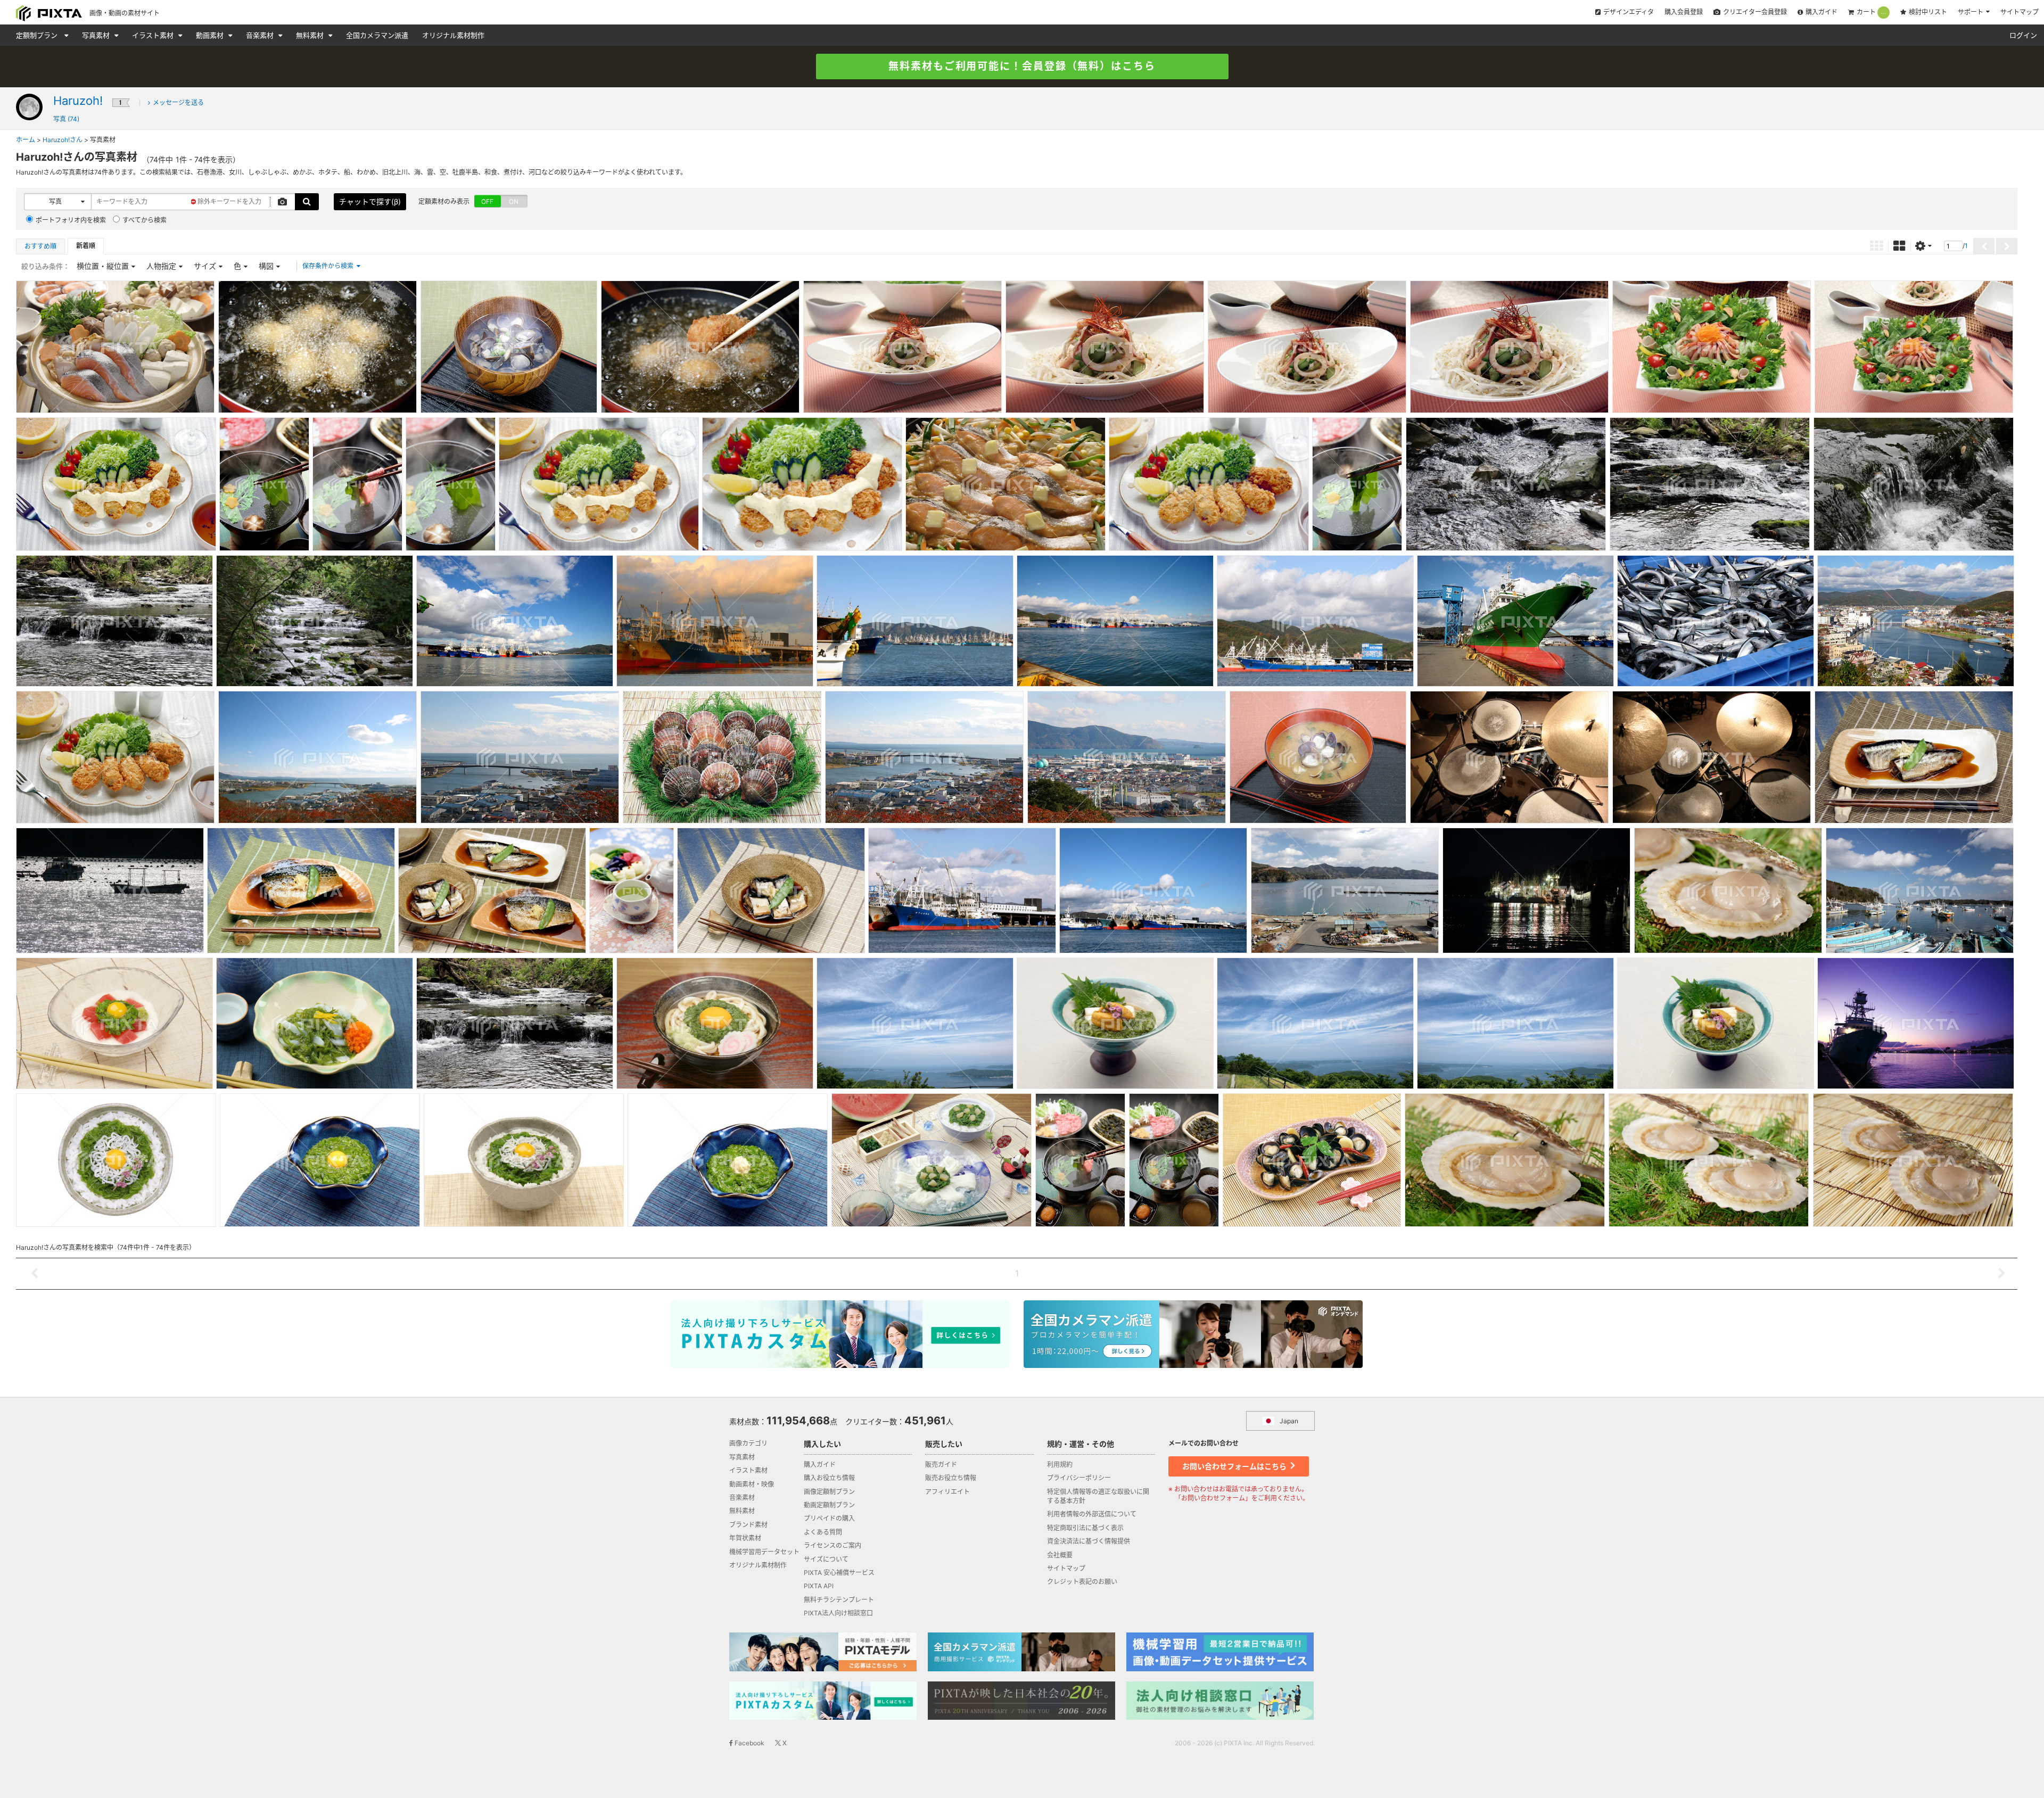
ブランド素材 (748, 1525)
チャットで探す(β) (370, 201)
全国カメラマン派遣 (377, 35)
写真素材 (97, 35)
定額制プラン (38, 35)
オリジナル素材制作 (453, 35)
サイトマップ (2020, 12)
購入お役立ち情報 (829, 1478)
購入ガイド (1822, 12)
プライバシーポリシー (1079, 1478)
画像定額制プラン (829, 1492)
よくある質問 (823, 1532)
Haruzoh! (78, 101)
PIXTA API (819, 1586)
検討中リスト (1928, 12)
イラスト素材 (154, 35)
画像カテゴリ (748, 1443)
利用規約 (1060, 1465)
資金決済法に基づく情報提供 (1089, 1541)
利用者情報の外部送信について (1092, 1514)
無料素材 (311, 35)
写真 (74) (66, 119)
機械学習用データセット (764, 1552)
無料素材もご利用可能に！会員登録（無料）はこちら (1022, 66)
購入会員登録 (1684, 12)
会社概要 (1060, 1555)
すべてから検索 (145, 220)
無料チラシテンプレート (839, 1600)
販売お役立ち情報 (951, 1478)
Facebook (749, 1743)
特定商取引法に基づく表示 (1085, 1528)
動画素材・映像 (752, 1484)
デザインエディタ (1629, 12)
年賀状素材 (745, 1538)
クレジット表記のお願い (1082, 1582)
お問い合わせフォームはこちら (1235, 1466)
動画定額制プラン (829, 1505)
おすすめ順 (40, 246)
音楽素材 (261, 35)
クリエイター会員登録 (1755, 12)
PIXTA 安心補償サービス (839, 1573)
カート (1871, 12)
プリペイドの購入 (829, 1518)
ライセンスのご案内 (833, 1545)
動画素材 (211, 35)
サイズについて (826, 1559)
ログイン (2023, 35)
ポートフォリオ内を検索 (71, 220)
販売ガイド (941, 1465)
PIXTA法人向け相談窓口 (838, 1613)
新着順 (86, 246)
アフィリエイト (947, 1492)
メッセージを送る (178, 102)
